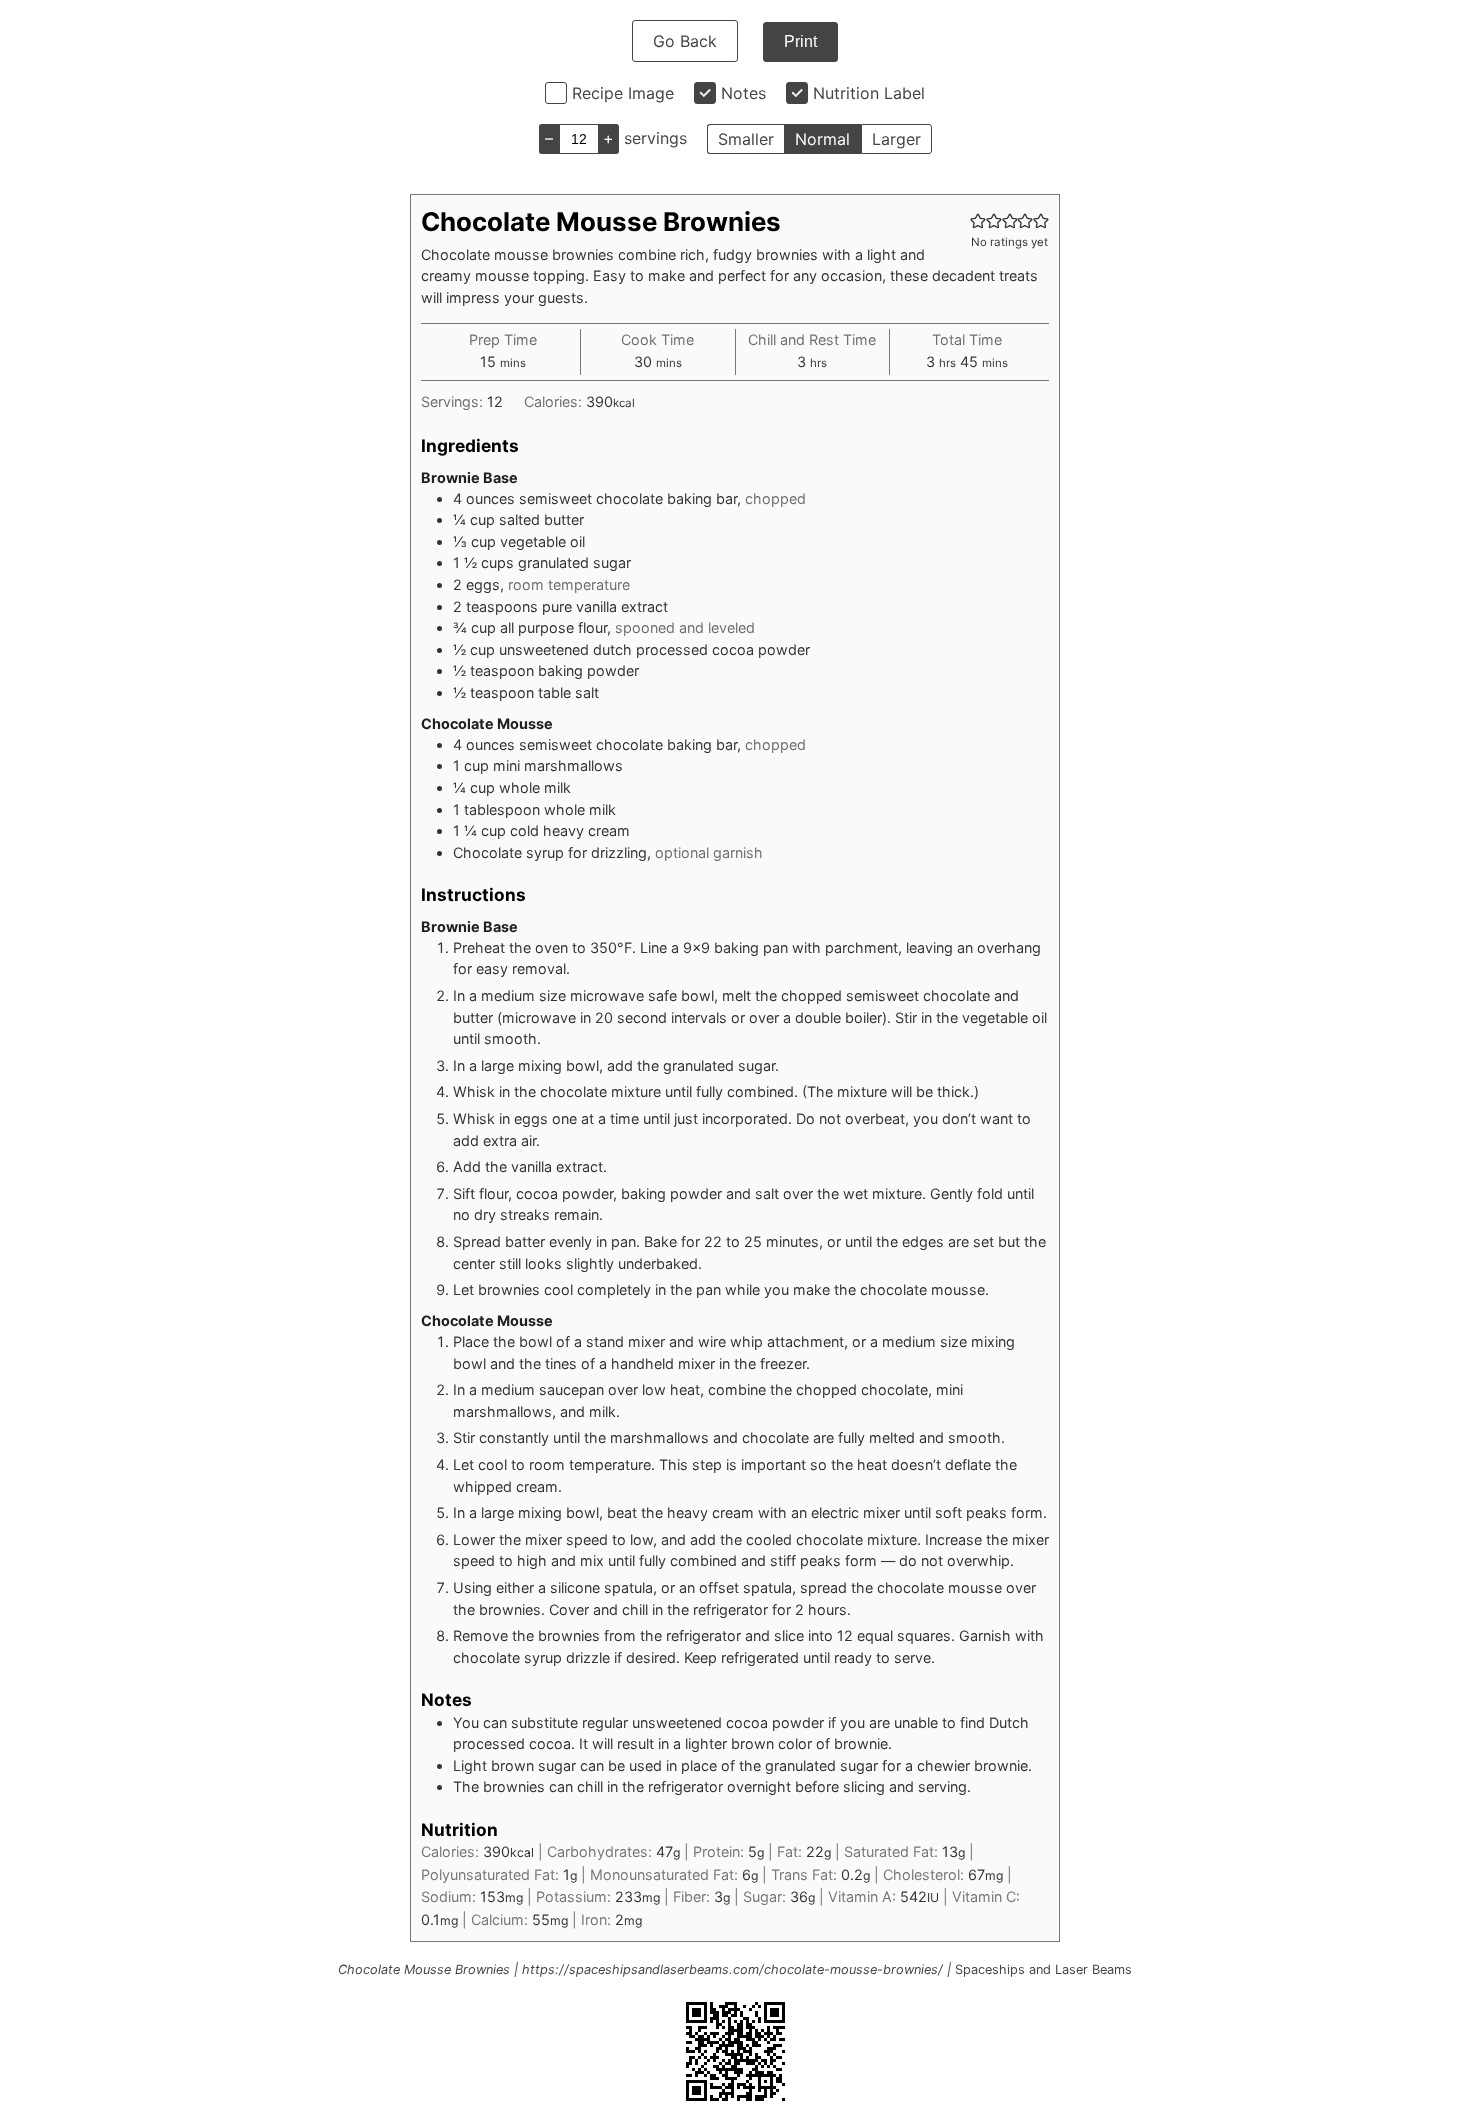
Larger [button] (896, 139)
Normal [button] (822, 139)
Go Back (685, 41)
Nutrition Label (869, 93)
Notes (743, 93)
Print (800, 41)
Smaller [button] (746, 139)
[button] (978, 220)
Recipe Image (623, 93)
